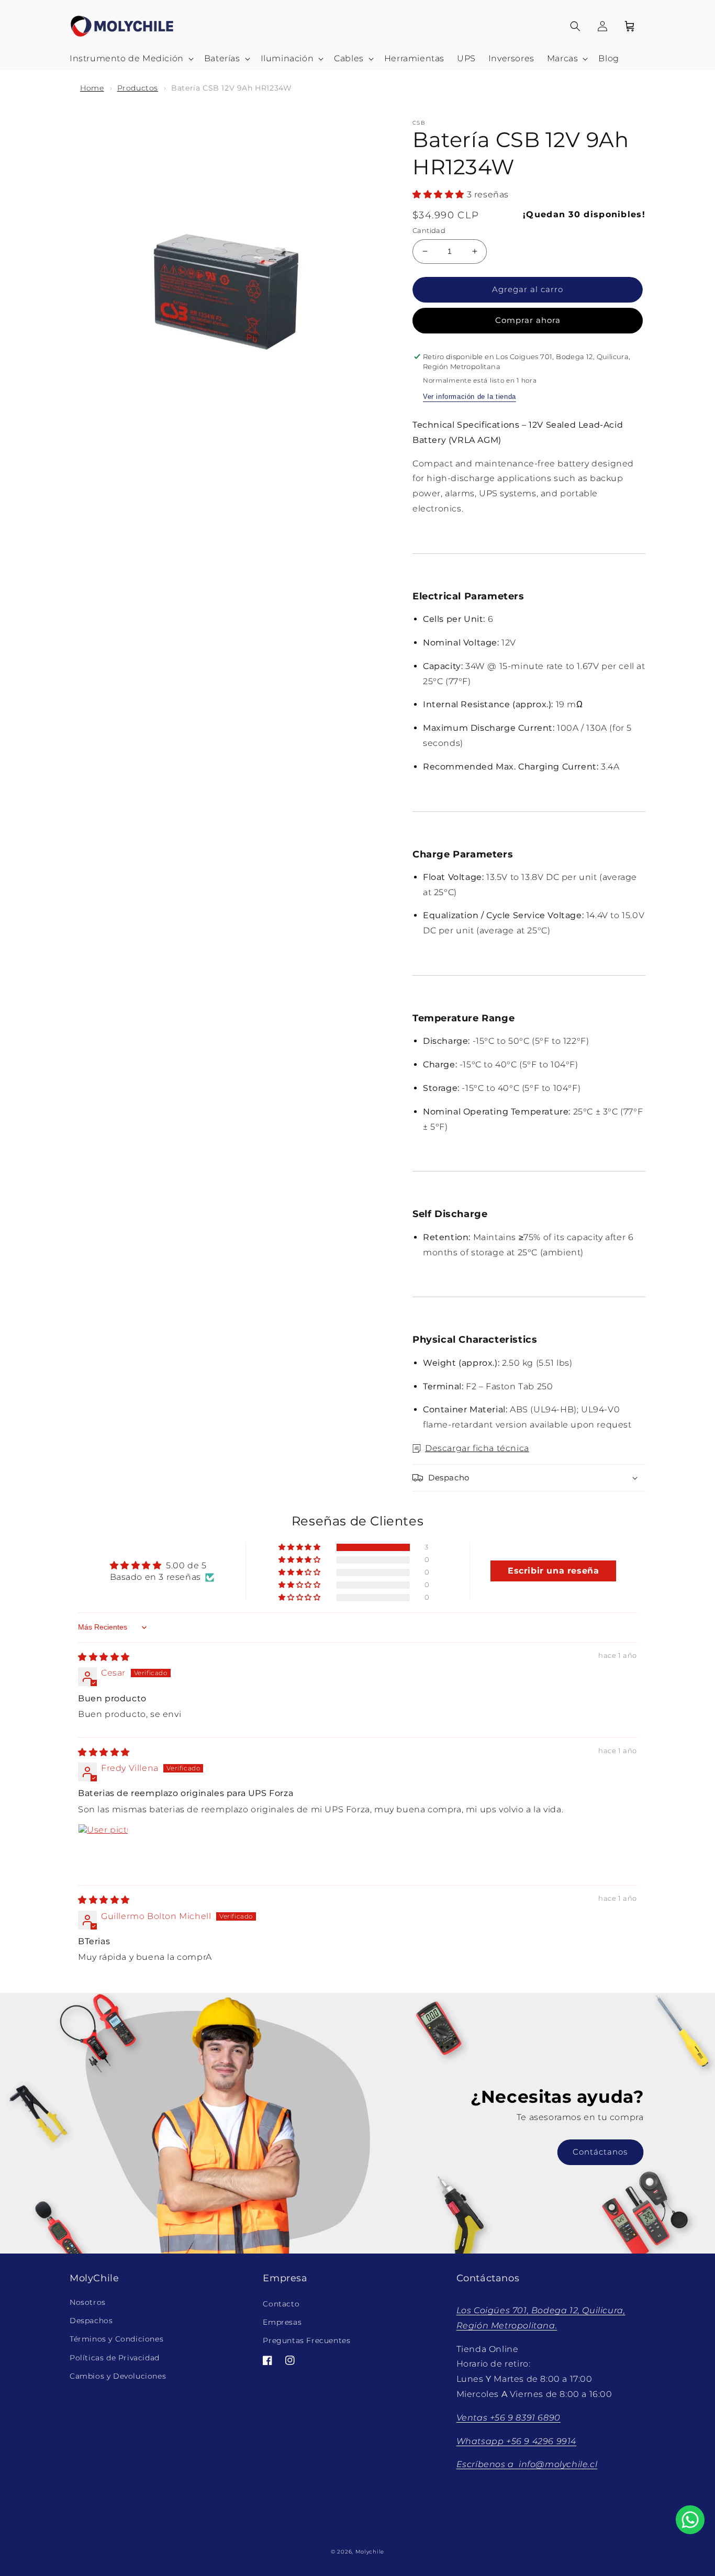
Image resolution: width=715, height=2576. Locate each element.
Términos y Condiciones (116, 2339)
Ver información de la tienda (470, 397)
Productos (138, 88)
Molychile (370, 2552)
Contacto (281, 2304)
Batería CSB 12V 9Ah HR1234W (231, 88)
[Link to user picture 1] (103, 1849)
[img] (104, 1657)
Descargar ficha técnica (477, 1448)
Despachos (91, 2321)
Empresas (282, 2323)
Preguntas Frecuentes (306, 2341)
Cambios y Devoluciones (118, 2376)
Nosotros (88, 2302)
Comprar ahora (528, 320)
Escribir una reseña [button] (553, 1571)
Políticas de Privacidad (115, 2358)
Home (92, 88)
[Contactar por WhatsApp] (690, 2520)
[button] (131, 59)
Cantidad (429, 230)
